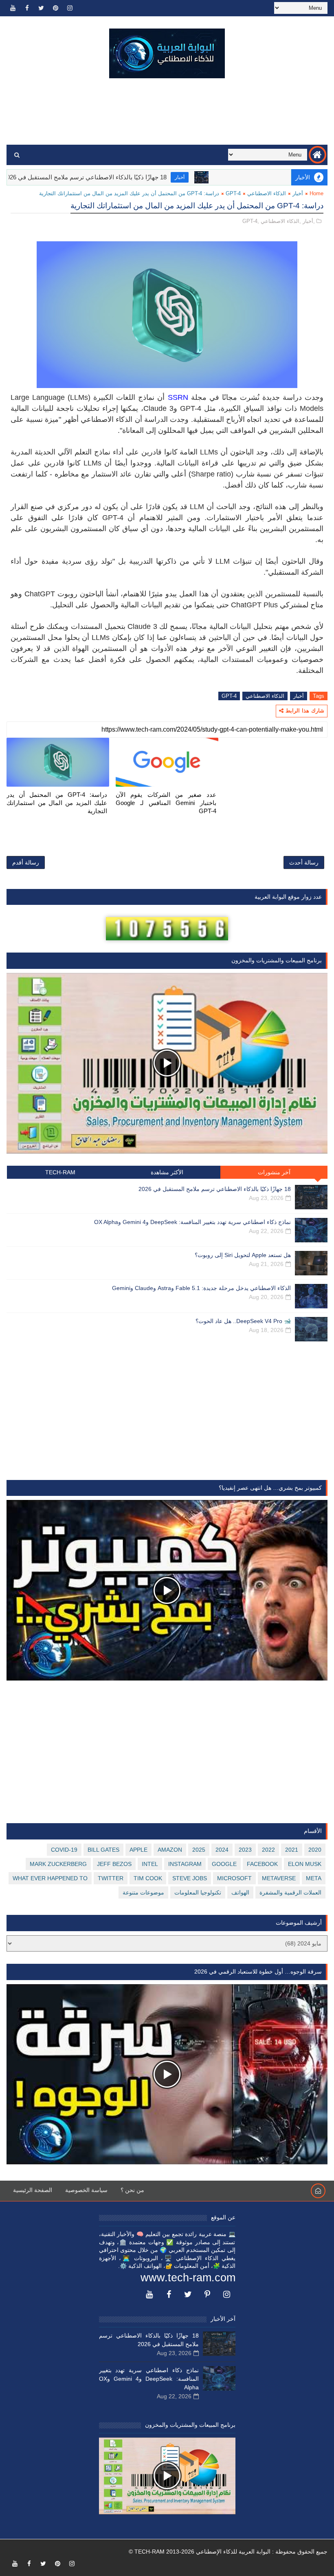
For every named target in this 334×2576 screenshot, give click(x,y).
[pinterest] (55, 8)
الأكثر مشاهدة (167, 1172)
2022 (268, 1850)
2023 (245, 1850)
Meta (314, 1878)
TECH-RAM (60, 1172)
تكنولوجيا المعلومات (198, 1892)
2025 (199, 1850)
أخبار (231, 177)
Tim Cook (148, 1878)
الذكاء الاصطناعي (267, 193)
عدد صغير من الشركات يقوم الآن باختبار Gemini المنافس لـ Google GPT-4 (166, 803)
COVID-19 (64, 1850)
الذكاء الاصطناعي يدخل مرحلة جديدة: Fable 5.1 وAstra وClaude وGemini (201, 1288)
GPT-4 (233, 193)
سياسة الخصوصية (86, 2190)
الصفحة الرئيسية (33, 2190)
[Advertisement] (167, 112)
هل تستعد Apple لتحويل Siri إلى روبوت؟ (243, 1255)
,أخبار (309, 221)
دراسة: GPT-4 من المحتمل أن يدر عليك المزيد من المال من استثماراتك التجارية (57, 803)
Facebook (262, 1864)
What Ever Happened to (50, 1878)
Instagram (185, 1864)
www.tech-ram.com (188, 2278)
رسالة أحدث (304, 862)
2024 (222, 1850)
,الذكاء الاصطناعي (281, 221)
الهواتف (240, 1892)
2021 (292, 1850)
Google (224, 1864)
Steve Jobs (190, 1878)
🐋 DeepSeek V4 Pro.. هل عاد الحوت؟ (243, 1321)
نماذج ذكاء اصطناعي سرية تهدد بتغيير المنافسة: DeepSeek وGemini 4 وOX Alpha (192, 1222)
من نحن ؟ (132, 2190)
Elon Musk (305, 1864)
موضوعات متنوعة (143, 1892)
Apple (138, 1850)
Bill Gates (103, 1850)
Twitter (111, 1878)
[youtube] (13, 8)
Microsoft (234, 1878)
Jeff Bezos (114, 1864)
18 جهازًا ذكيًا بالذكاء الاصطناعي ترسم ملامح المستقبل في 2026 (136, 177)
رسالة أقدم (26, 862)
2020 (315, 1850)
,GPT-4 (251, 221)
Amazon (170, 1850)
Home (316, 193)
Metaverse (279, 1878)
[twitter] (41, 8)
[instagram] (70, 8)
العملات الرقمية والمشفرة (290, 1892)
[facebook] (27, 8)
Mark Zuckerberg (58, 1864)
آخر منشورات (274, 1172)
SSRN (178, 397)
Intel (150, 1864)
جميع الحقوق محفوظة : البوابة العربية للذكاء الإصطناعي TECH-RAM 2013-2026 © (228, 2552)
